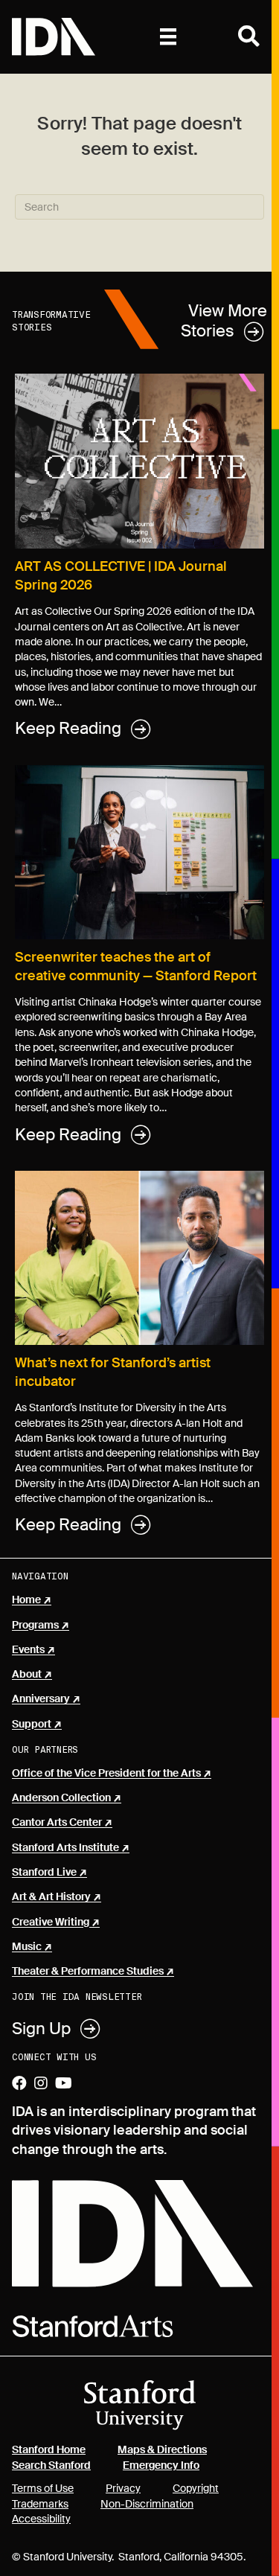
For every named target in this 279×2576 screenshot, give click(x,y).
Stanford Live (44, 1873)
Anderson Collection (61, 1798)
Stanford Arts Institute (65, 1848)
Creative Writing (51, 1923)
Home (26, 1600)
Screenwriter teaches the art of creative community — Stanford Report (136, 966)
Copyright (196, 2488)
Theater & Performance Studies (88, 1972)
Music (27, 1947)
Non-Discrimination (147, 2504)
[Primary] (168, 36)
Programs (35, 1626)
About (27, 1675)
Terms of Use (43, 2488)
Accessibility (41, 2519)
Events (28, 1650)
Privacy (123, 2488)
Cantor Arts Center (57, 1823)
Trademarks (40, 2504)
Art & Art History (51, 1897)
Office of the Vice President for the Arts (106, 1774)
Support (32, 1725)
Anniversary (41, 1699)
